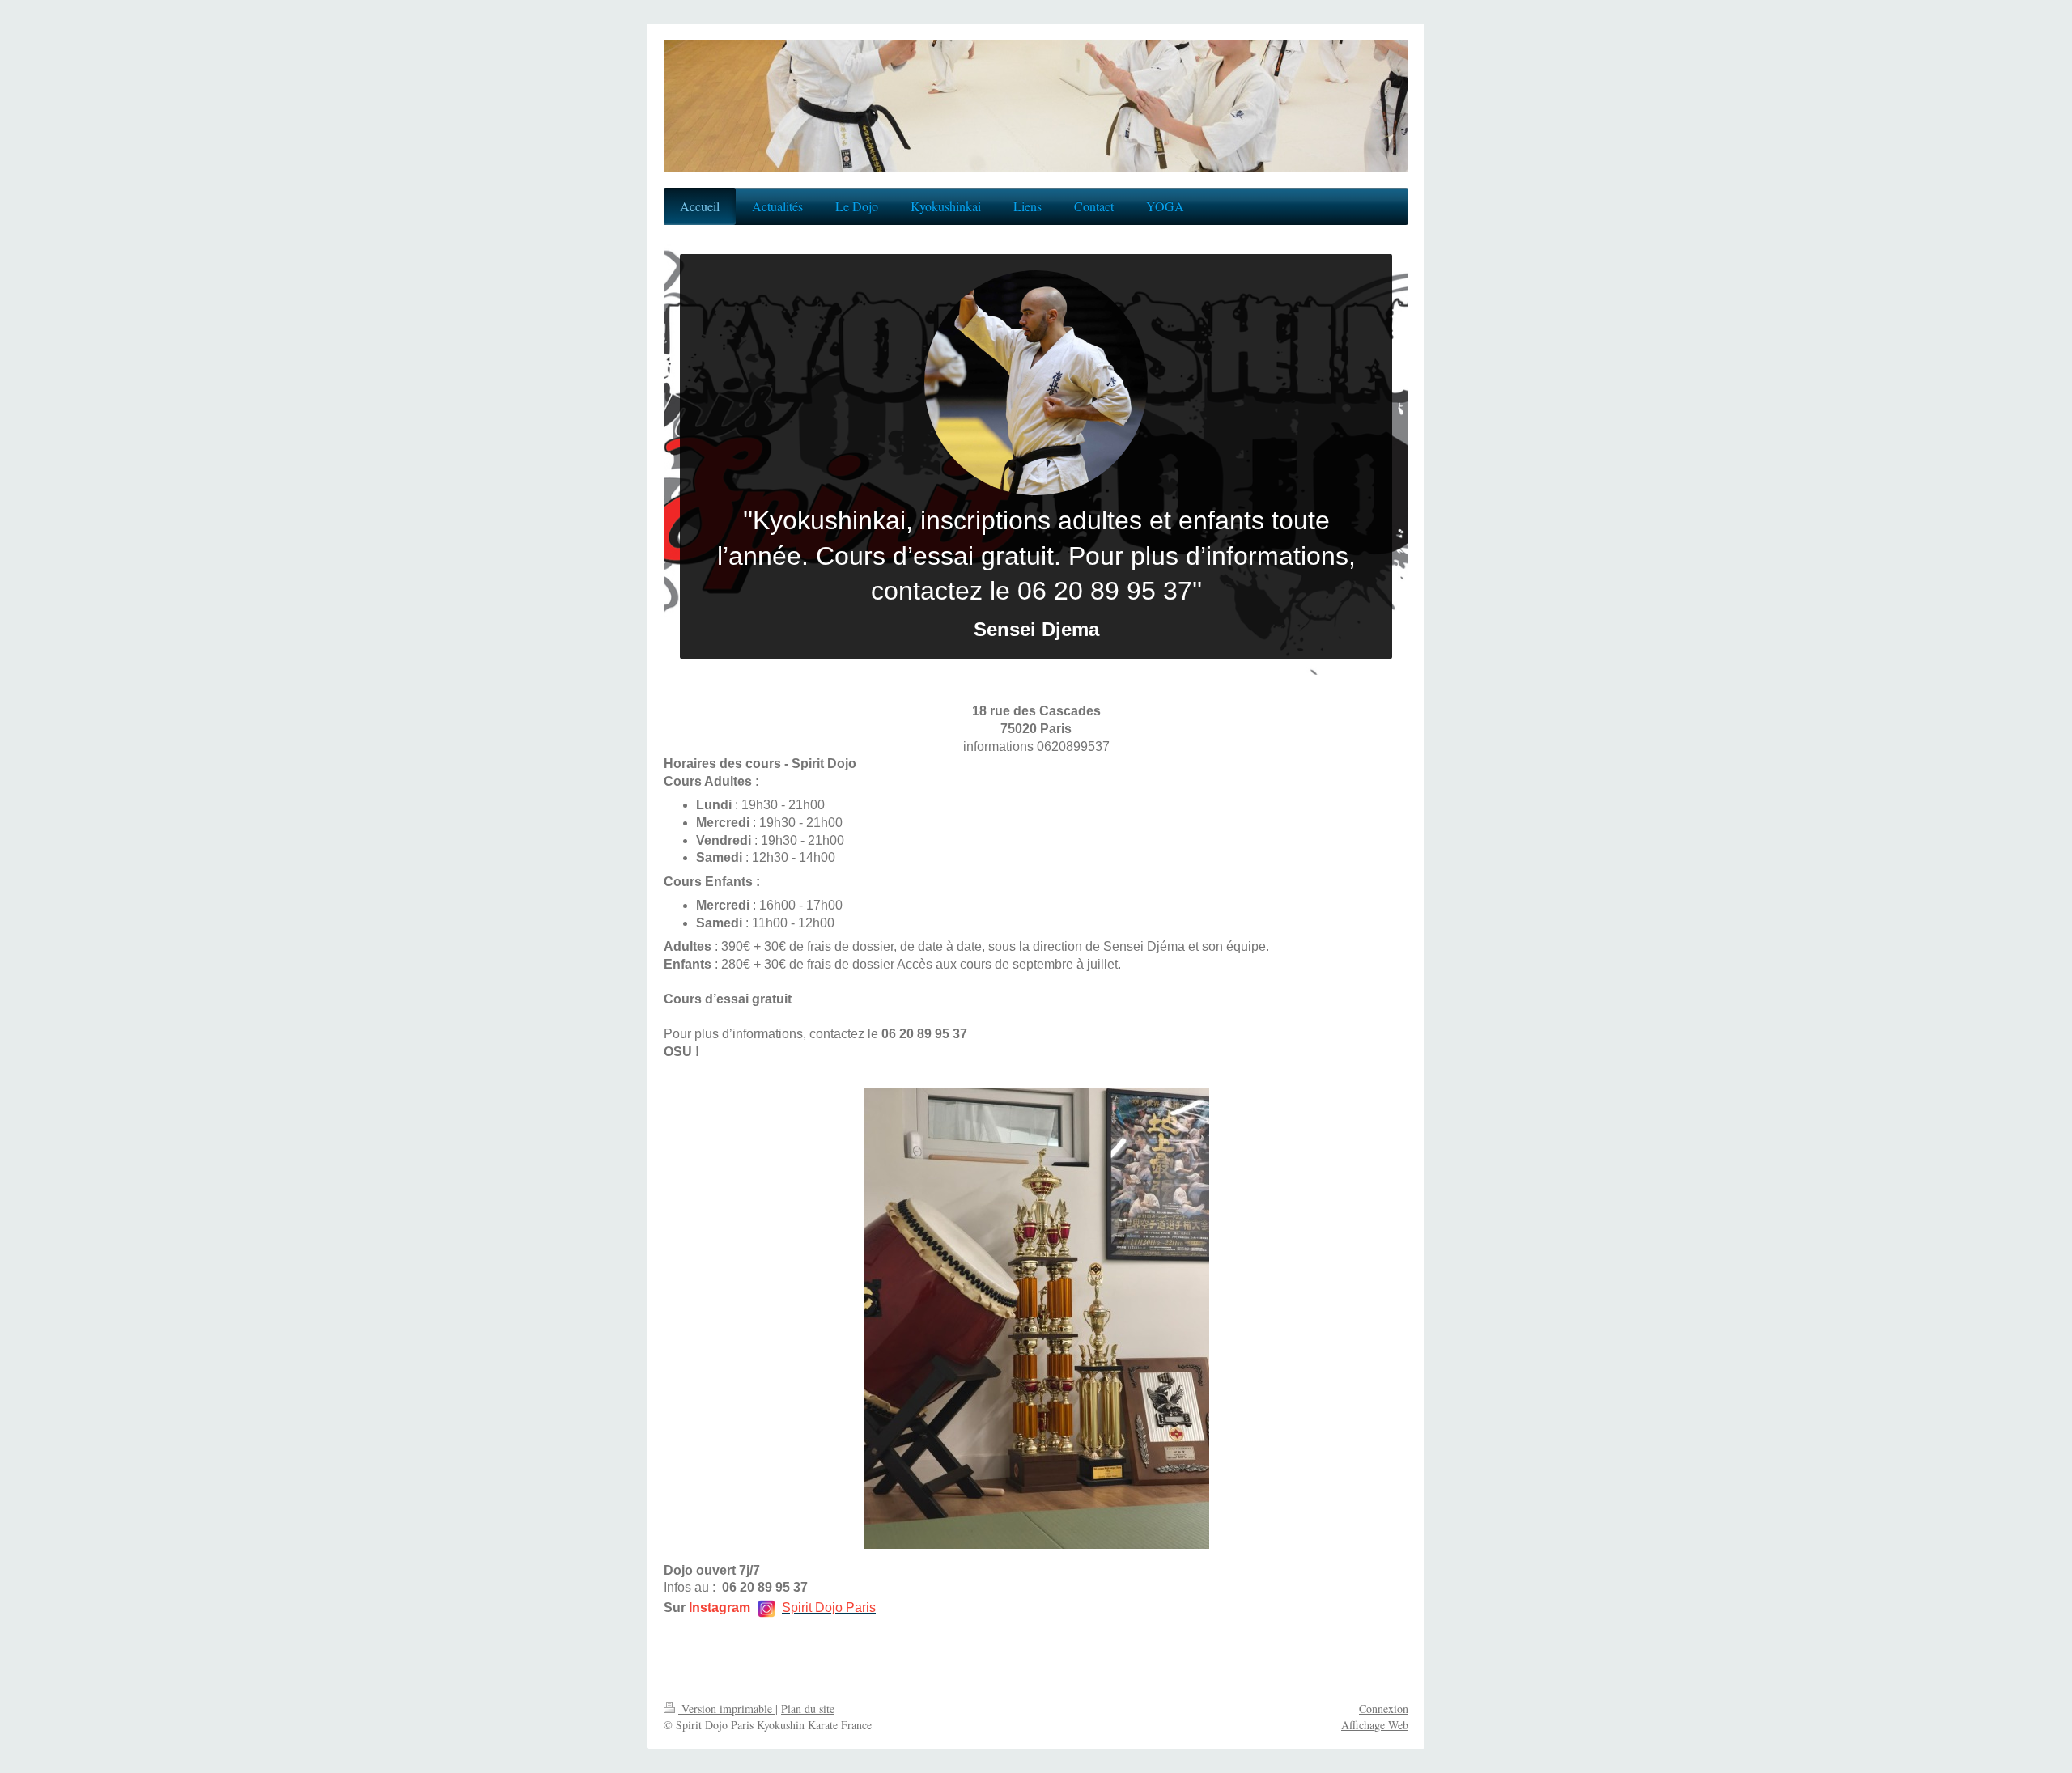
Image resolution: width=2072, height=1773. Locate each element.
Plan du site (808, 1709)
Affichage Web (1375, 1725)
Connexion (1384, 1709)
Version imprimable (727, 1709)
